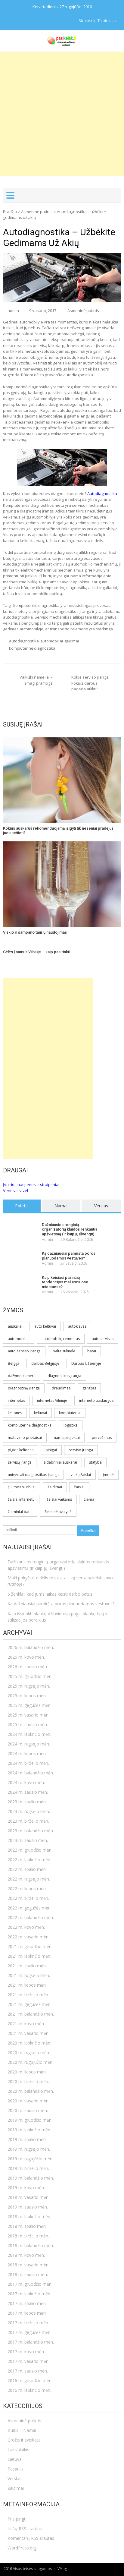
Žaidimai (16, 2488)
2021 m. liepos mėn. (27, 1985)
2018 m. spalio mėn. (27, 2226)
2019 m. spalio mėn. (27, 2139)
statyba (95, 1462)
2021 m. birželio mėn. (28, 1995)
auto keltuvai (45, 1326)
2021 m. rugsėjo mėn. (29, 1975)
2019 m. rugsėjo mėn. (29, 2149)
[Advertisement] (62, 114)
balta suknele (64, 1351)
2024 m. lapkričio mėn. (29, 1734)
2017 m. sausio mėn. (28, 2371)
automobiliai (52, 641)
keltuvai (40, 1413)
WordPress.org (22, 2548)
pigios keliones (21, 1450)
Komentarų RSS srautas (31, 2538)
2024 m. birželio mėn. (28, 1763)
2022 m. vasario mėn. (28, 1937)
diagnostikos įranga (64, 1376)
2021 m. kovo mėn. (26, 2024)
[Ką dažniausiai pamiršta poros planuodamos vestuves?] (21, 1254)
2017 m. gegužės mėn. (29, 2332)
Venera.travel (15, 1190)
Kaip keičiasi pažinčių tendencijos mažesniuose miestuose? (65, 1282)
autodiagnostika (24, 641)
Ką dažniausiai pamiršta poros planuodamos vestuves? (69, 1256)
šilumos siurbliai (22, 1487)
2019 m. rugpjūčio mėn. (30, 2159)
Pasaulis (15, 2469)
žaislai (79, 1487)
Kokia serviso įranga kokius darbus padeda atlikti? (90, 683)
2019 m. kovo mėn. (26, 2188)
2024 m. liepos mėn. (27, 1753)
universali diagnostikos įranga (33, 1475)
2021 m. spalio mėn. (27, 1966)
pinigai (51, 1450)
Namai (61, 1206)
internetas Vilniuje (52, 1400)
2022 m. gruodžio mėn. (30, 1850)
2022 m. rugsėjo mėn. (29, 1879)
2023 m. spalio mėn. (27, 1802)
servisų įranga (20, 1462)
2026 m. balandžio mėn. (31, 1647)
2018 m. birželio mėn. (28, 2236)
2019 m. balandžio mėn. (31, 2178)
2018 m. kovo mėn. (26, 2255)
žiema (89, 1499)
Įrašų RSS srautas (25, 2529)
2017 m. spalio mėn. (27, 2303)
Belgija (14, 1363)
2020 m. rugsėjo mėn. (29, 2053)
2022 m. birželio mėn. (28, 1898)
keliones (15, 1413)
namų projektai (67, 1438)
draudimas (61, 1388)
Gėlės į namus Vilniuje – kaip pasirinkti (37, 952)
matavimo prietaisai (25, 1438)
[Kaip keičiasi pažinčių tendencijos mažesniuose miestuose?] (21, 1278)
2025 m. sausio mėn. (28, 1725)
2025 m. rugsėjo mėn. (29, 1686)
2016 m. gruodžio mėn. (30, 2381)
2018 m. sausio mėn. (28, 2274)
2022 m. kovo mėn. (26, 1927)
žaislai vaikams (59, 1499)
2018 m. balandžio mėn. (31, 2245)
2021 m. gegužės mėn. (29, 2004)
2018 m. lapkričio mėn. (29, 2217)
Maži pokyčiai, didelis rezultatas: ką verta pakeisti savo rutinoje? (60, 1581)
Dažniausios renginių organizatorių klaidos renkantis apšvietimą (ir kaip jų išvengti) (70, 1229)
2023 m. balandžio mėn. (31, 1831)
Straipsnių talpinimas (98, 20)
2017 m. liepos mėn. (27, 2313)
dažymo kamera (22, 1376)
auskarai (15, 1326)
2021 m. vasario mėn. (28, 2033)
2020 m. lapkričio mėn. (29, 2043)
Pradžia (10, 212)
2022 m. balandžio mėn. (31, 1917)
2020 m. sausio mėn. (28, 2110)
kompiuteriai (70, 1413)
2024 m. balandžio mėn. (31, 1773)
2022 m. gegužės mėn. (29, 1908)
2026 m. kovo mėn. (26, 1657)
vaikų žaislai (81, 1475)
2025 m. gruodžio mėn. (30, 1676)
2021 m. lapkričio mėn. (29, 1956)
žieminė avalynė (58, 1512)
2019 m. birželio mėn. (28, 2168)
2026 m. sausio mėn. (28, 1667)
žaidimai (55, 1487)
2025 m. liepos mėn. (27, 1696)
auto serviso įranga (24, 1351)
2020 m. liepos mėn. (27, 2072)
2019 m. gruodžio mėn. (30, 2120)
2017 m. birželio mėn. (28, 2323)
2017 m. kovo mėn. (26, 2352)
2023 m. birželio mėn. (28, 1821)
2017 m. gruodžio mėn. (30, 2284)
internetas (16, 1400)
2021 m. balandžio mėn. (31, 2014)
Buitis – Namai (22, 2430)
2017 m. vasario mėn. (28, 2361)
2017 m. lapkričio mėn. (29, 2294)
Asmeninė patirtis (37, 212)
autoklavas (77, 1326)
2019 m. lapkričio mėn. (29, 2130)
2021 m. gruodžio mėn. (30, 1946)
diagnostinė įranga (24, 1388)
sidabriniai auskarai (60, 1462)
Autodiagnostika (102, 493)
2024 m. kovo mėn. (26, 1782)
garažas (89, 1388)
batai (92, 1351)
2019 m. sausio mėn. (28, 2207)
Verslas (101, 1206)
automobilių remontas (61, 1339)
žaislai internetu (21, 1499)
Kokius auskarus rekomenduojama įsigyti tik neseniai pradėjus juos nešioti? (58, 831)
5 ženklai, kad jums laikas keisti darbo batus (50, 1594)
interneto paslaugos (96, 1400)
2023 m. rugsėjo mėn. (29, 1811)
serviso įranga (81, 1450)
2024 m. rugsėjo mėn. (29, 1744)
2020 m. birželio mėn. (28, 2081)
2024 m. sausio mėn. (28, 1792)
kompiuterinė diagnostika (32, 648)
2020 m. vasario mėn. (28, 2101)
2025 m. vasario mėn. (28, 1715)
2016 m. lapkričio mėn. (29, 2390)
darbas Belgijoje (45, 1363)
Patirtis (22, 1206)
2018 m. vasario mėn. (28, 2265)
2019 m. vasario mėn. (28, 2197)
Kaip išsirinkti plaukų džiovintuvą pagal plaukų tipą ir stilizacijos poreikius (58, 1617)
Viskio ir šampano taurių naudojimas (35, 932)
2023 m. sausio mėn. (28, 1840)
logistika (71, 1425)
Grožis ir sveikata (24, 2440)
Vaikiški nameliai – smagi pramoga (36, 680)
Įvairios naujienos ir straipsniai (31, 1184)
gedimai (72, 641)
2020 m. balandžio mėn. (31, 2091)
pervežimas (102, 1438)
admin (13, 311)
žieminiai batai (20, 1512)
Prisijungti (17, 2519)
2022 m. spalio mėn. (27, 1869)
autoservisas (103, 1339)
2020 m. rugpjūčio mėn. (30, 2062)
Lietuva (15, 2459)
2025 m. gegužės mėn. (29, 1705)
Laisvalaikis (18, 2450)
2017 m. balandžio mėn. (31, 2342)
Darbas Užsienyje (86, 1363)
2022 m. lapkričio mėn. (29, 1860)
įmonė (108, 1475)
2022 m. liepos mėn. (27, 1889)
